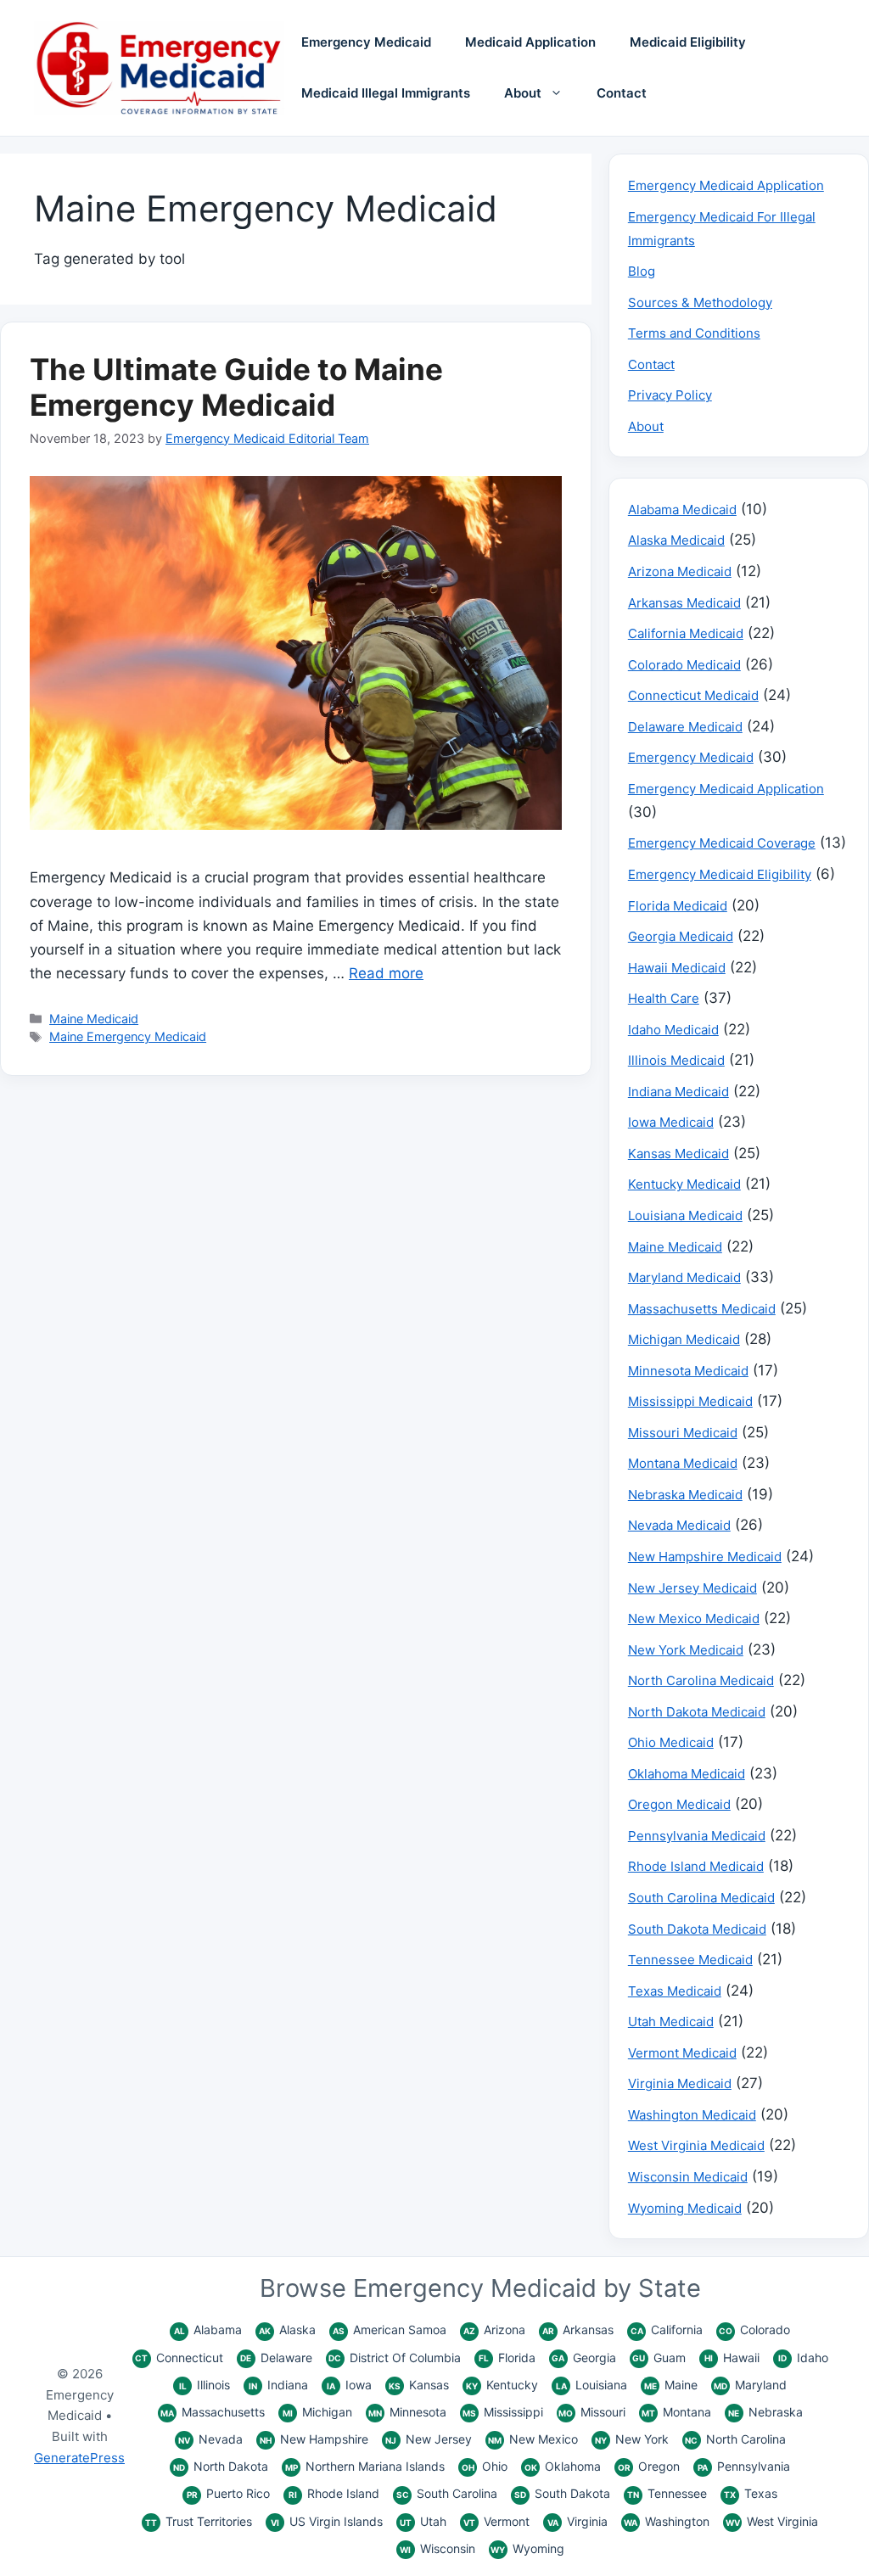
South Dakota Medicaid (697, 1929)
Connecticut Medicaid (693, 695)
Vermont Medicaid (682, 2053)
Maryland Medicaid (684, 1277)
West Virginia (772, 2521)
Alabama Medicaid (682, 510)
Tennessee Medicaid (690, 1960)
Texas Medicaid (675, 1991)
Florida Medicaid (678, 906)
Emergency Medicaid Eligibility (720, 874)
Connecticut (179, 2358)
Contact (622, 93)
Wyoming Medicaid (685, 2208)
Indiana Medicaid (678, 1092)
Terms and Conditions (694, 333)
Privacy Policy (670, 395)
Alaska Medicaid (676, 540)
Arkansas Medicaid (684, 603)
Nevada (210, 2439)
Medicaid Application (530, 42)
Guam (659, 2358)
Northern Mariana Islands (365, 2466)
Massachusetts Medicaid (702, 1309)
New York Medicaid (686, 1650)
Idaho (803, 2358)
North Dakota (221, 2466)
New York (632, 2439)
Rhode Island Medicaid (696, 1866)
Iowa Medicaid (671, 1122)
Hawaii (732, 2358)
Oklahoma (563, 2466)
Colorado (754, 2330)
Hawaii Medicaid (677, 968)
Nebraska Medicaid (685, 1495)
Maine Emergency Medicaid (128, 1036)
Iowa (349, 2385)
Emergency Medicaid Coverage (722, 843)
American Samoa (390, 2330)
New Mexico (533, 2439)
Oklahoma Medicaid (687, 1774)
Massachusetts (213, 2412)
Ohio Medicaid (671, 1742)
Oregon (649, 2466)
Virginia (577, 2521)
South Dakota (562, 2493)
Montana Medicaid (683, 1463)
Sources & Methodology (700, 302)
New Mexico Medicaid (694, 1618)
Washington (667, 2521)
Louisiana (591, 2385)
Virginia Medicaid (680, 2083)
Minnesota (407, 2412)
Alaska (287, 2330)
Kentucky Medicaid (684, 1184)
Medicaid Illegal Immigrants (386, 93)
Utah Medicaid (671, 2022)
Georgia (584, 2358)
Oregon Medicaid (679, 1804)
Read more (386, 973)
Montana (676, 2412)
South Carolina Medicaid (701, 1898)
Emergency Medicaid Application (726, 185)
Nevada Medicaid (679, 1525)
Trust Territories (199, 2521)
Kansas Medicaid (678, 1154)
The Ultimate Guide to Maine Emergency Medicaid (236, 387)
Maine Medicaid (94, 1019)
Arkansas (578, 2330)
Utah (423, 2521)
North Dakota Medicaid (697, 1712)
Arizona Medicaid (680, 571)
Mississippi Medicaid (690, 1401)
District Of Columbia (395, 2358)
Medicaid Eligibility (688, 42)
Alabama (208, 2330)
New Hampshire (314, 2439)
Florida (507, 2358)
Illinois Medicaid (676, 1060)
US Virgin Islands (327, 2521)
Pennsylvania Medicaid (697, 1836)
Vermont (496, 2521)
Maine (671, 2385)
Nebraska (765, 2412)
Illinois (205, 2385)
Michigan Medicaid (684, 1339)
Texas (751, 2493)
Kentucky (502, 2385)
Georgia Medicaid (681, 936)
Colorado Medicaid (684, 665)
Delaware (276, 2358)
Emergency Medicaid (366, 42)
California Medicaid (686, 633)
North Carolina (735, 2439)
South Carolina (447, 2493)
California (667, 2330)
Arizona (494, 2330)
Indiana (278, 2385)
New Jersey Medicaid (692, 1588)
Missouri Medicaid (683, 1433)
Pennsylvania (744, 2466)
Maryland (750, 2385)
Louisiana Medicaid (685, 1215)
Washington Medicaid (692, 2115)
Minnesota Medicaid (688, 1371)
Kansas (419, 2385)
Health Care (664, 998)
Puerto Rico (228, 2493)
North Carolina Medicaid (701, 1680)
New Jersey (429, 2439)
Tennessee (667, 2493)
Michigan (317, 2412)
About (523, 93)
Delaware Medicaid (685, 727)
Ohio (485, 2466)
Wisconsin (437, 2548)
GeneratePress (79, 2458)
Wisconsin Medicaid (688, 2177)
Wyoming (527, 2548)
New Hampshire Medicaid (705, 1557)
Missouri (592, 2412)
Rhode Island (334, 2493)
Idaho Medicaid (673, 1030)
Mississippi (503, 2412)
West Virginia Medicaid (696, 2145)
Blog (642, 271)
